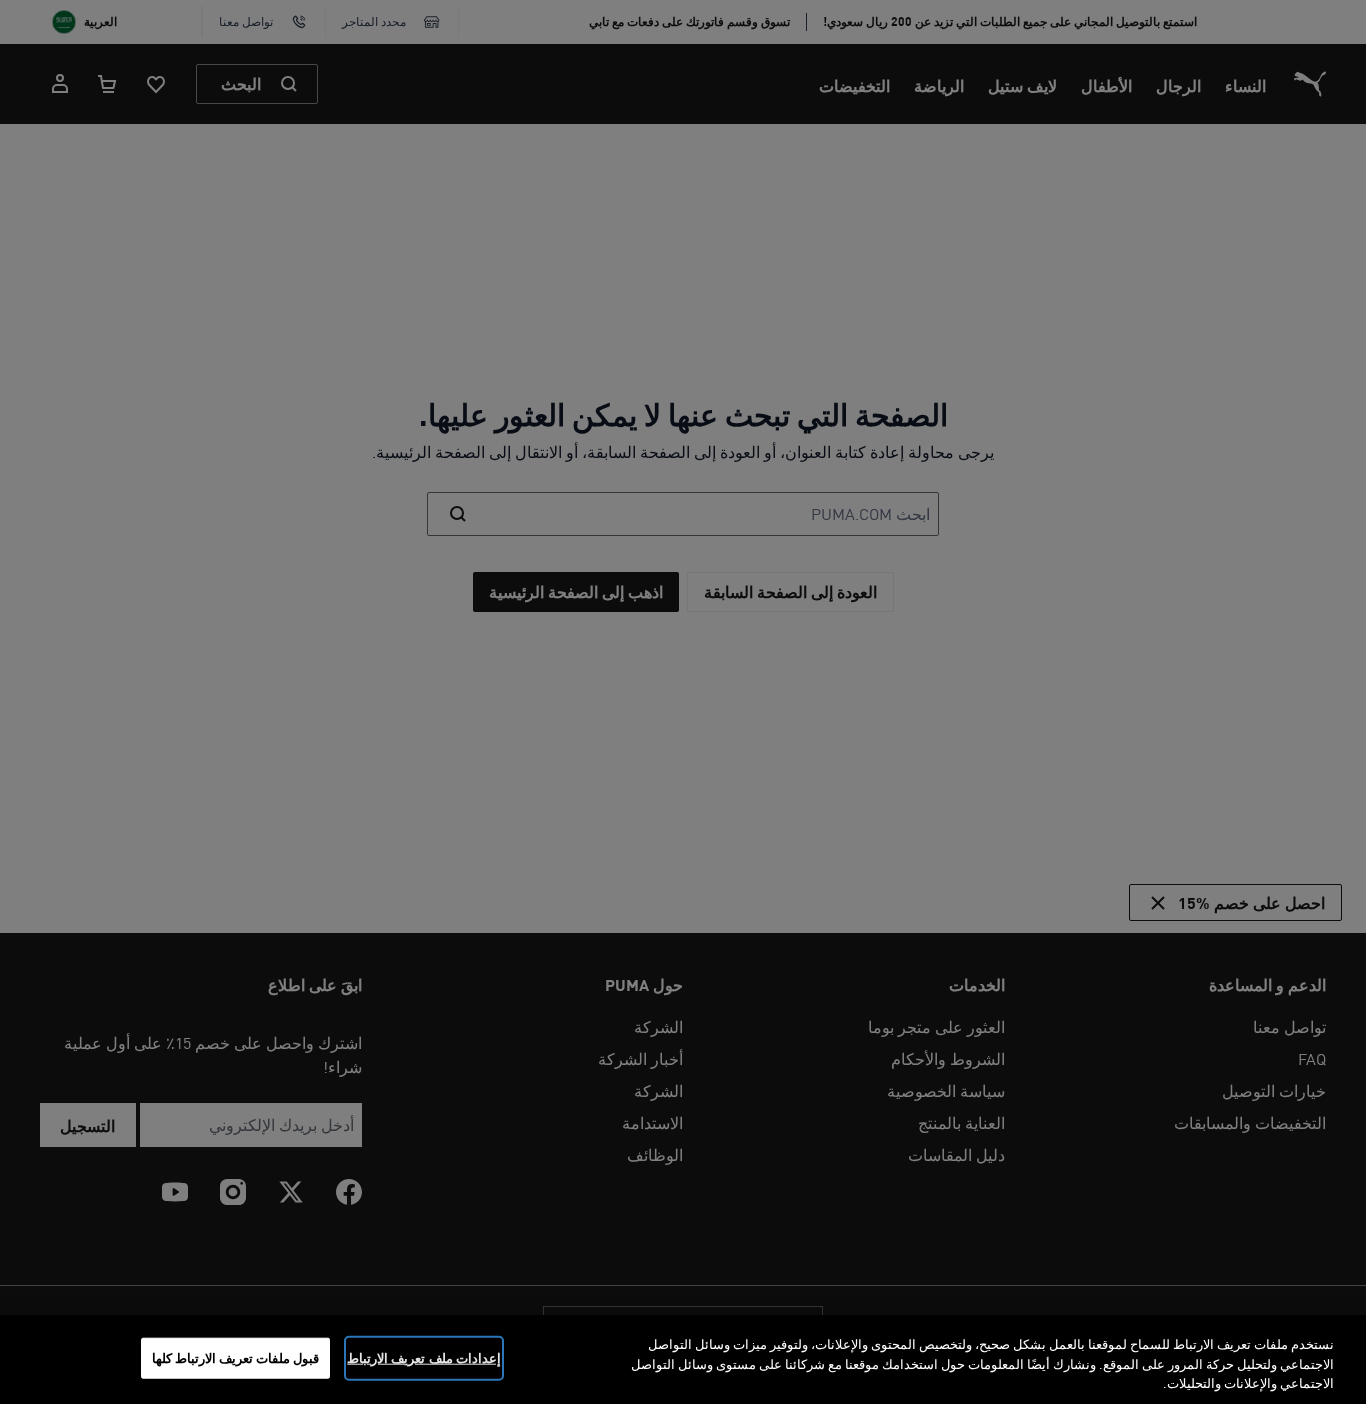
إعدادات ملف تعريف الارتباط (423, 1357)
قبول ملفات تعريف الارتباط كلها (236, 1357)
